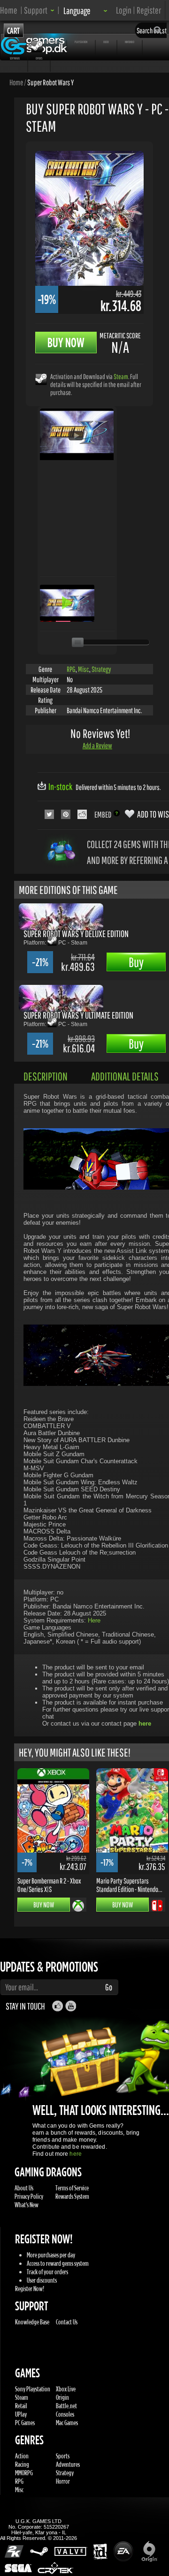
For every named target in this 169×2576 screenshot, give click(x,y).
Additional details (125, 1076)
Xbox (106, 42)
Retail (21, 2406)
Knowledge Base (32, 2322)
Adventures (68, 2464)
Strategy (101, 669)
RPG (71, 669)
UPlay (21, 2414)
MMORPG (24, 2473)
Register (149, 10)
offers (39, 58)
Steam (121, 376)
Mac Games (67, 2423)
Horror (63, 2481)
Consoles (65, 2414)
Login (124, 10)
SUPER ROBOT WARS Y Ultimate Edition (78, 1015)
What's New (27, 2205)
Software (15, 58)
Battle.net (66, 2406)
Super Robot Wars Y (50, 82)
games (14, 42)
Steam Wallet (52, 42)
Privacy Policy (29, 2196)
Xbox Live (66, 2389)
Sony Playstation (33, 2389)
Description (46, 1076)
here (75, 2154)
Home (9, 10)
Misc (84, 669)
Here (94, 1620)
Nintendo (130, 42)
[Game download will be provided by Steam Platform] (41, 379)
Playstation (81, 42)
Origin (62, 2397)
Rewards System (72, 2196)
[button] (39, 10)
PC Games (25, 2423)
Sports (63, 2456)
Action (22, 2456)
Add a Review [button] (97, 745)
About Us (24, 2188)
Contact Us (67, 2322)
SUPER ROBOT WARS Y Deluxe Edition (76, 934)
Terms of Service (72, 2188)
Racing (22, 2464)
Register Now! (30, 2289)
